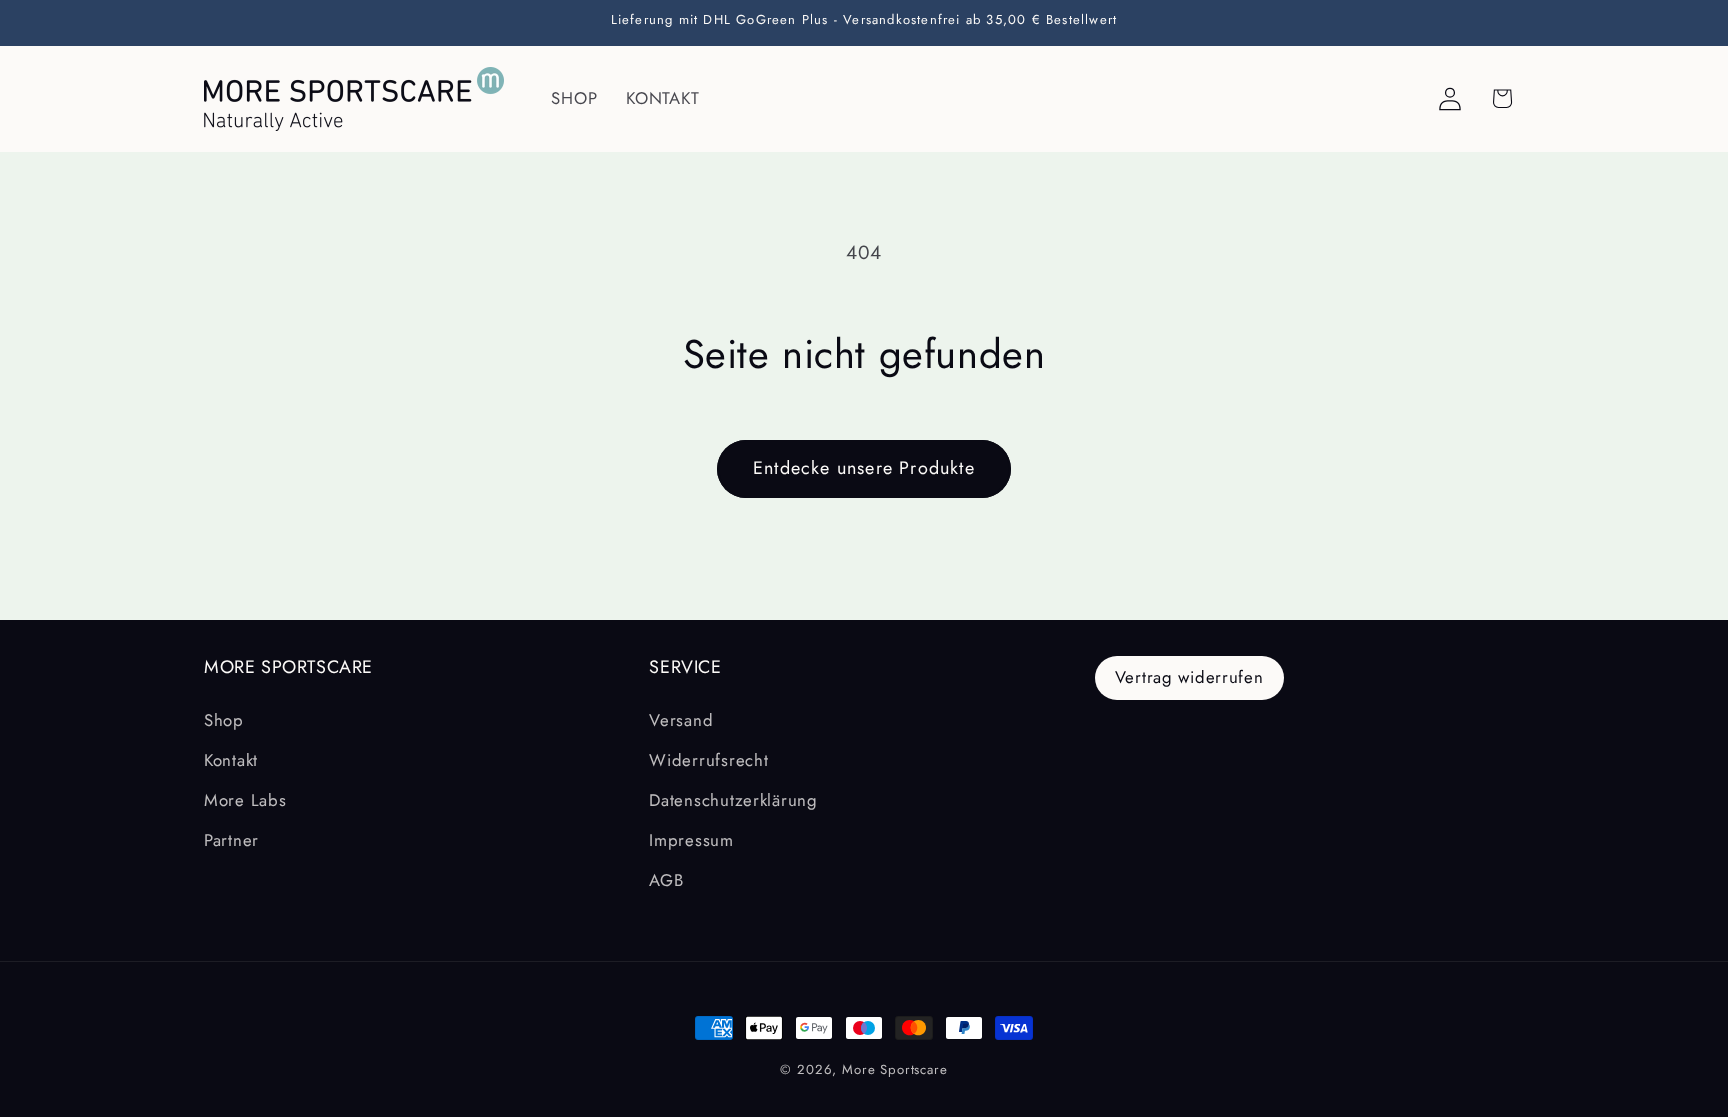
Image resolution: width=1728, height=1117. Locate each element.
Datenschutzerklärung (733, 800)
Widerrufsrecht (708, 760)
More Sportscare (895, 1069)
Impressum (691, 840)
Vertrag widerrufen (1189, 677)
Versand (681, 720)
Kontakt (231, 760)
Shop (224, 720)
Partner (231, 840)
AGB (666, 880)
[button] (1502, 98)
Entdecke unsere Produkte (864, 468)
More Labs (245, 800)
